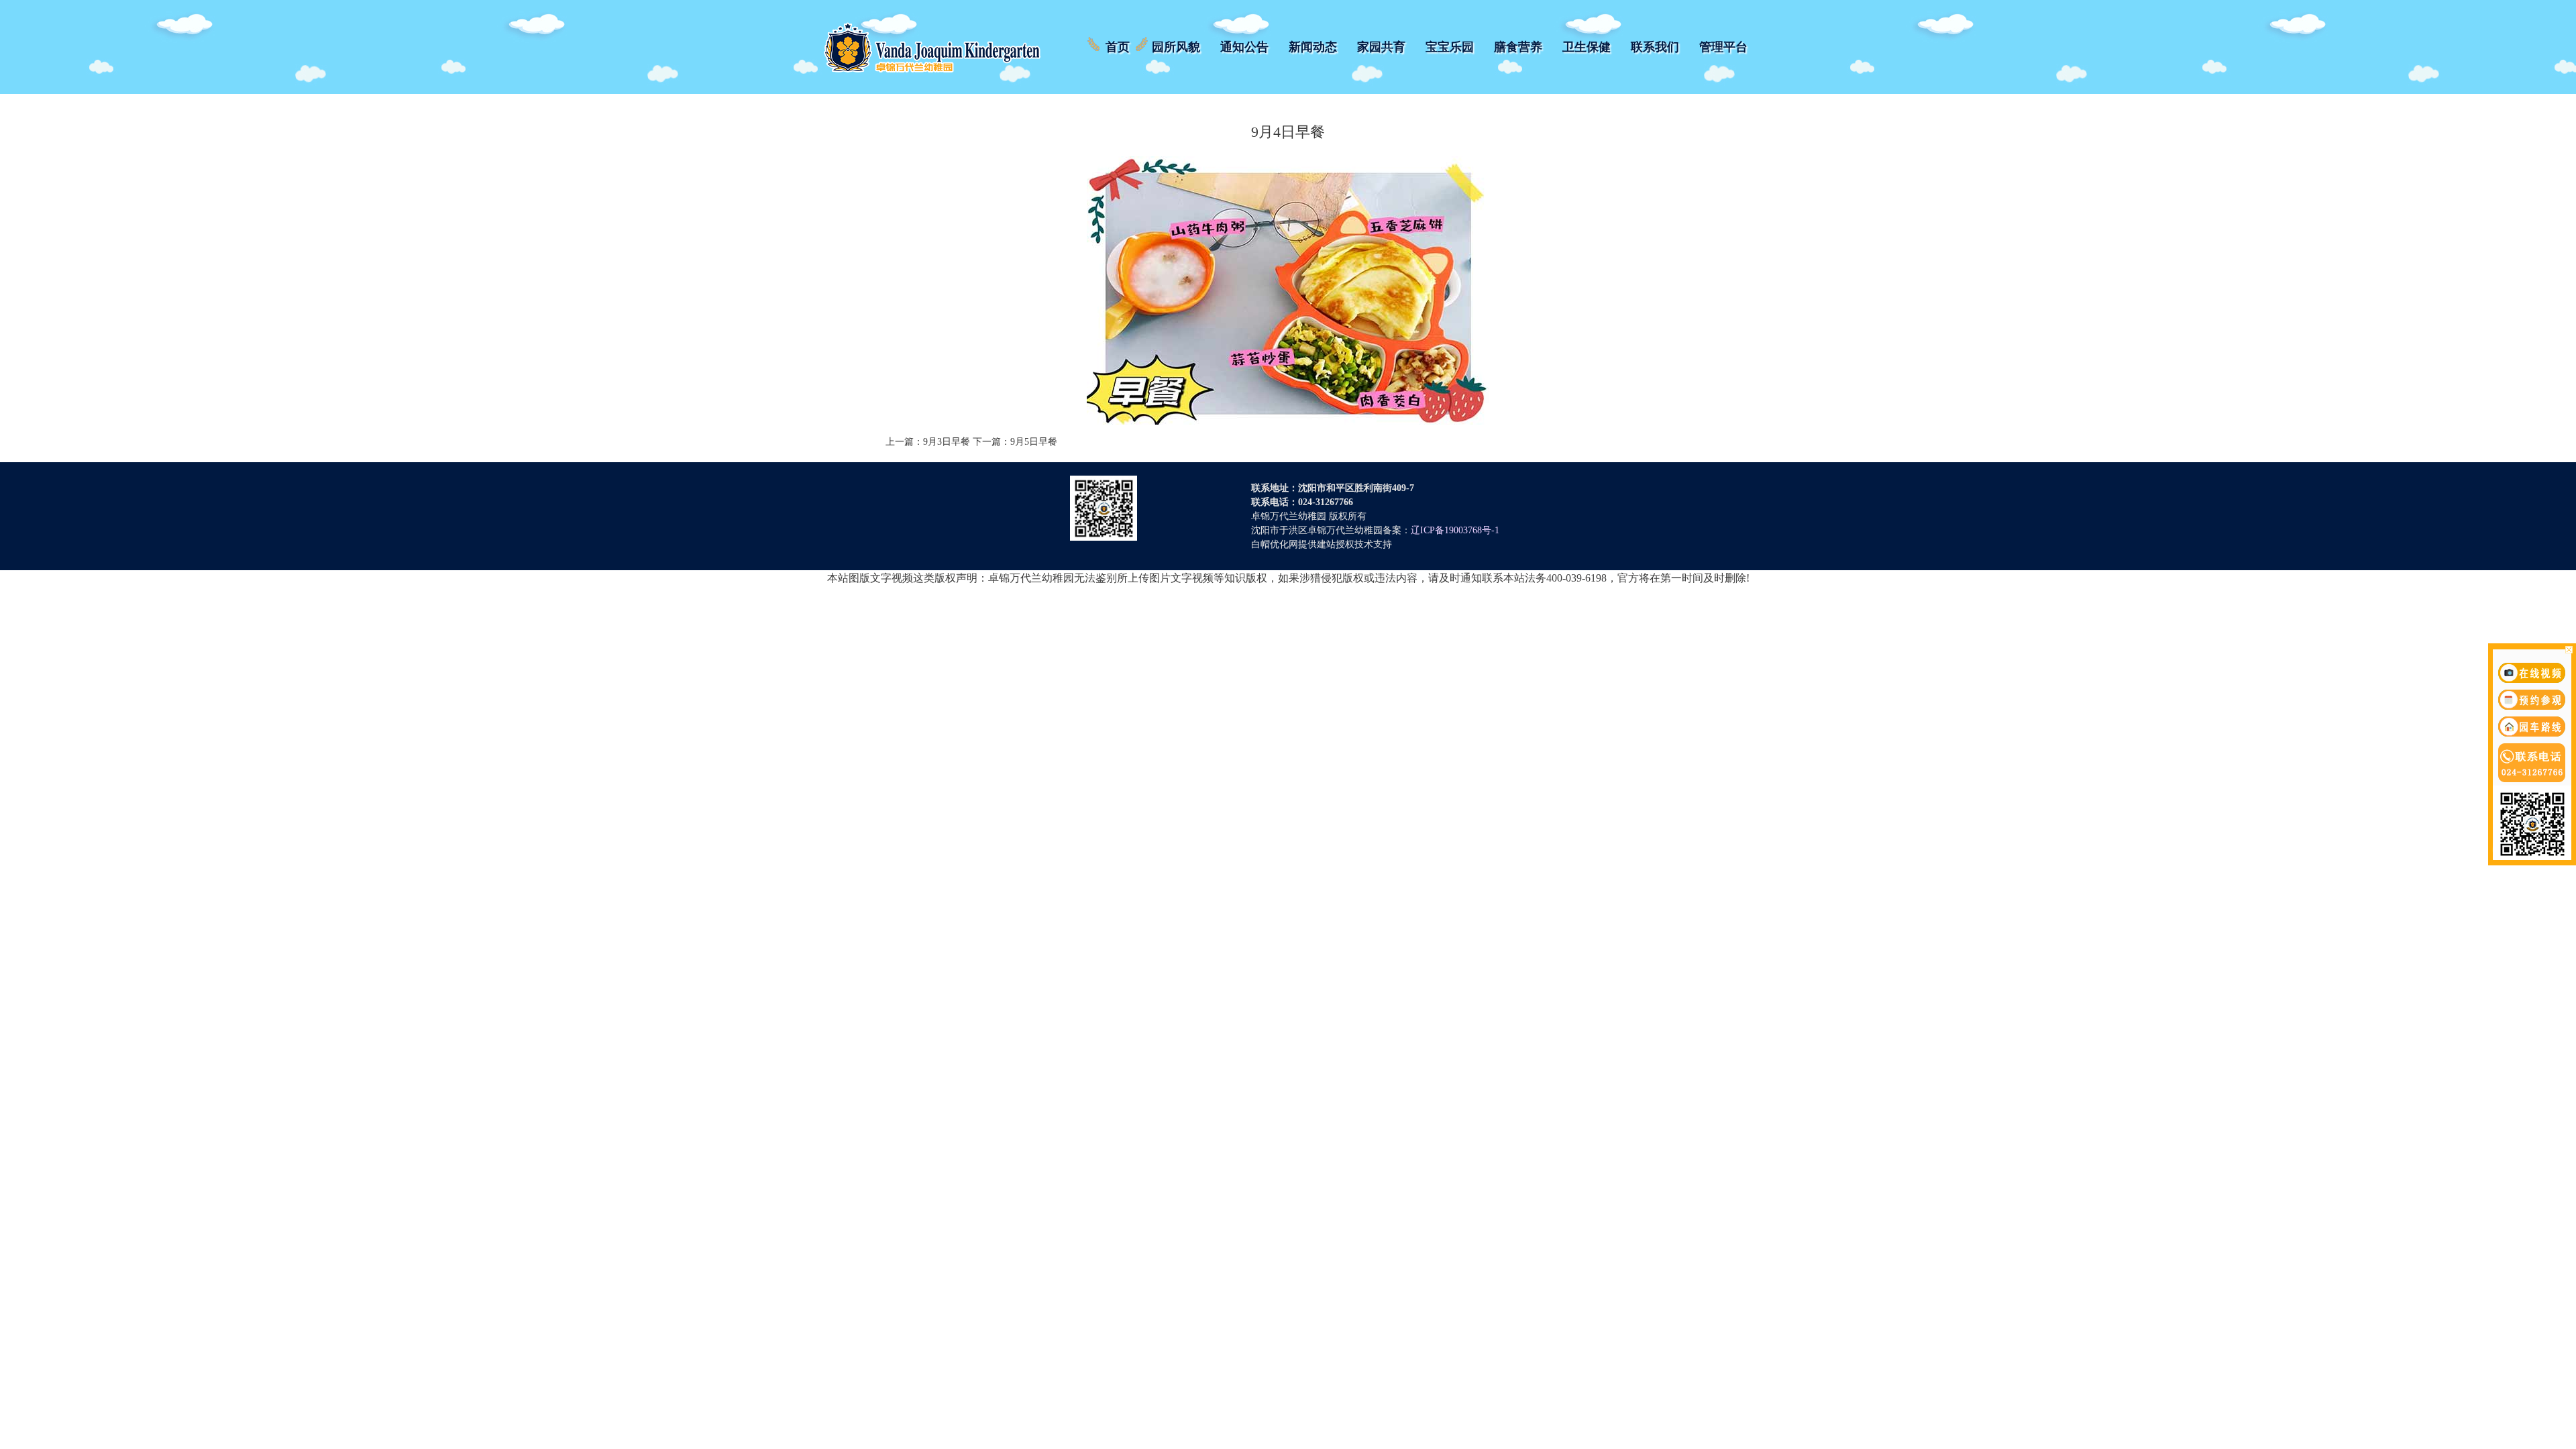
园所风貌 (1176, 47)
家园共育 (1381, 47)
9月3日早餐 (947, 442)
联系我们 (1655, 47)
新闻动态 (1313, 47)
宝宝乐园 (1450, 47)
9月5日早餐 (1034, 442)
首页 (1118, 47)
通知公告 (1244, 47)
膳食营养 (1518, 47)
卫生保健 (1587, 47)
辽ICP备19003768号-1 (1455, 530)
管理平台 (1723, 47)
